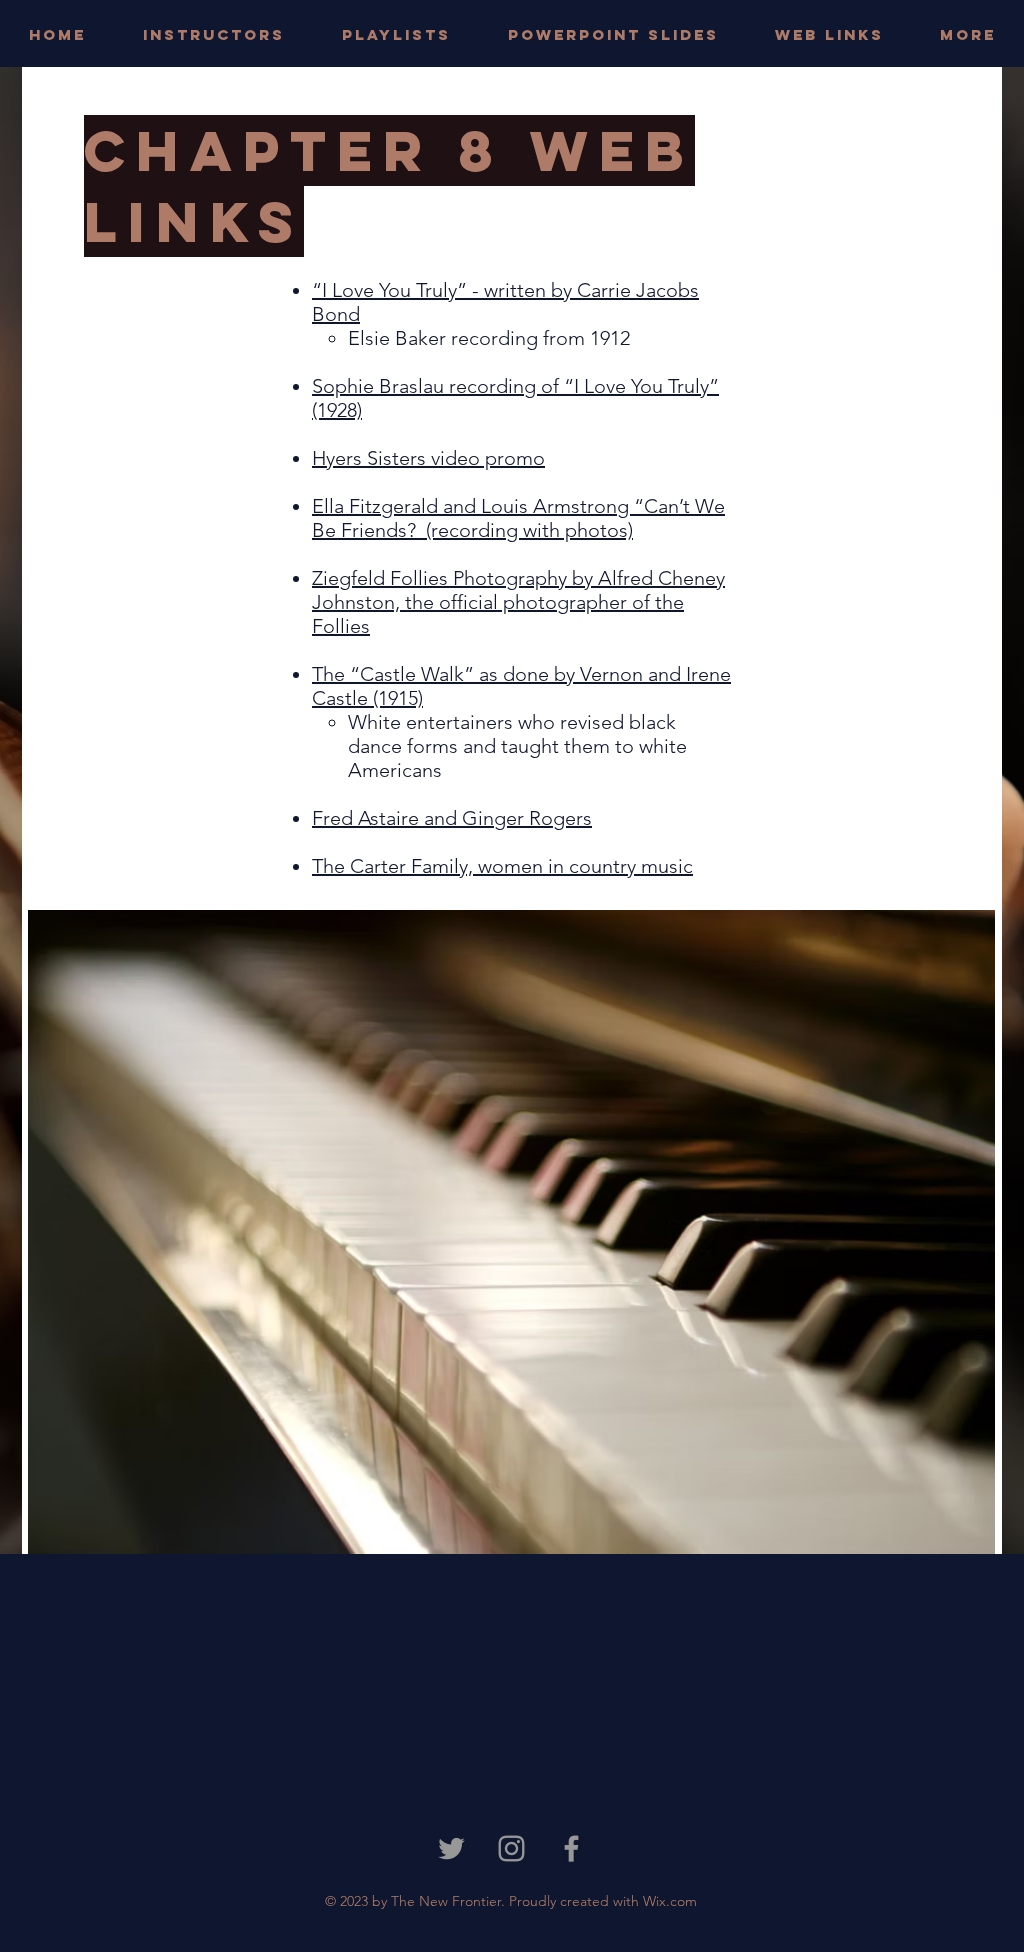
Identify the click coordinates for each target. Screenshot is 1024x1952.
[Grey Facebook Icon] (571, 1848)
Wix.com (670, 1901)
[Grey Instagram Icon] (511, 1848)
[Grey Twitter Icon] (451, 1848)
